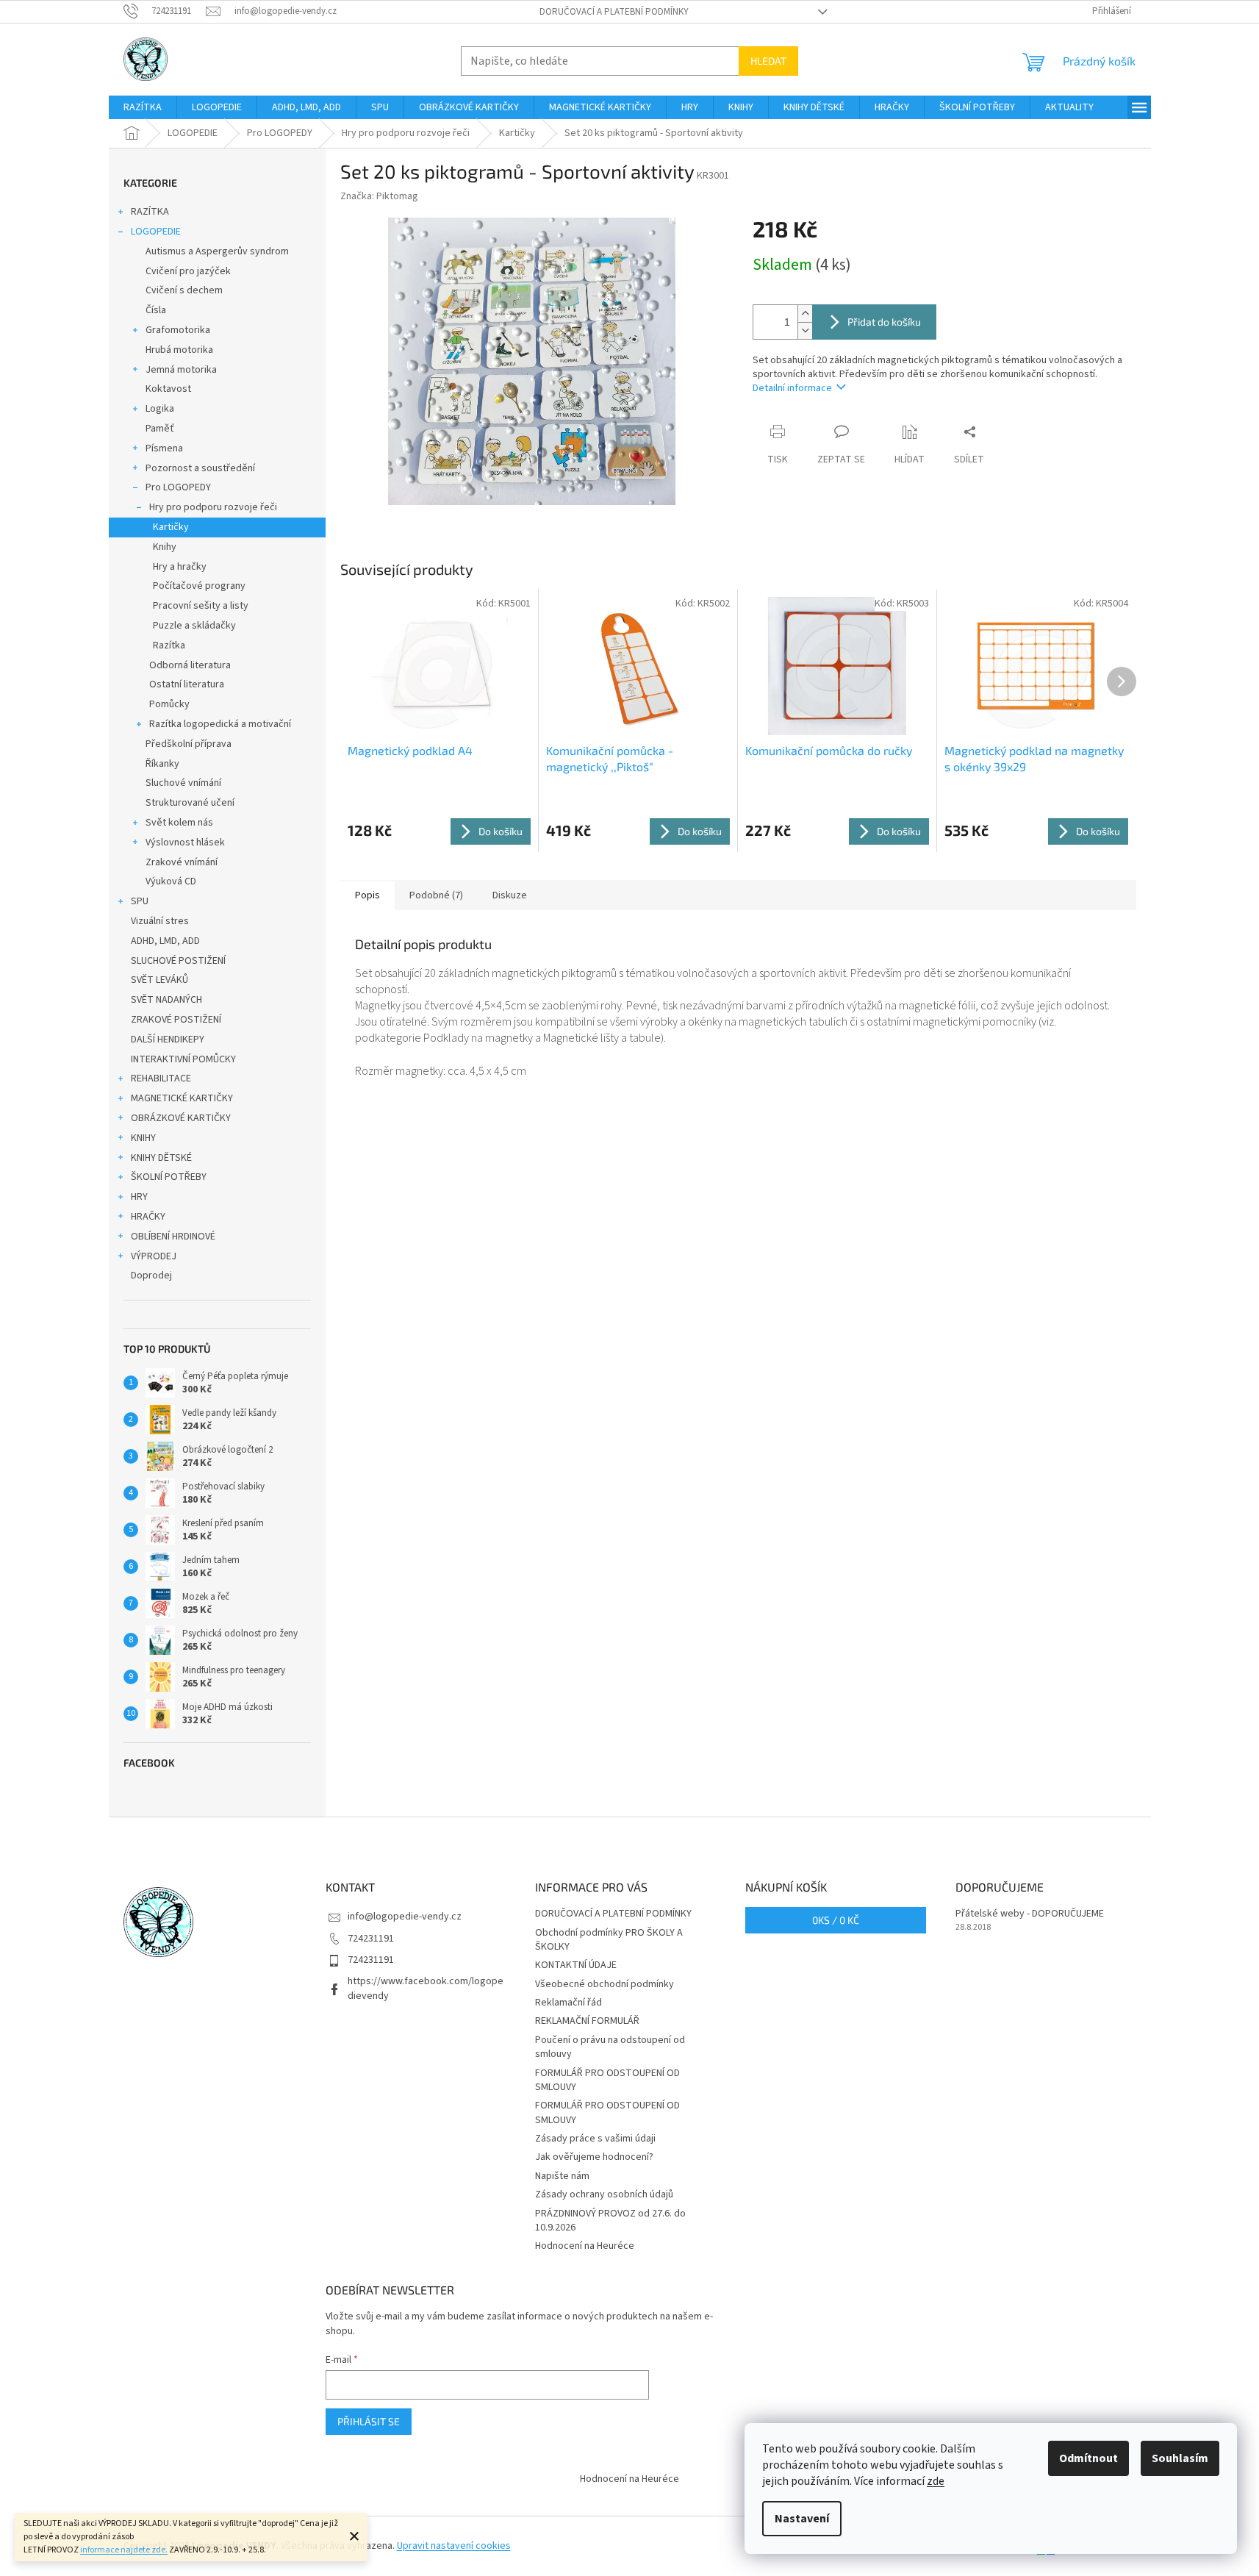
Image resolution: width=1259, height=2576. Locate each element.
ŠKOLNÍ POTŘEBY (169, 1177)
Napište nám (562, 2176)
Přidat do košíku (884, 322)
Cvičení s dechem (184, 290)
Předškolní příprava (189, 744)
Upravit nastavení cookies (454, 2546)
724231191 (371, 1939)
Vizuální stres (160, 921)
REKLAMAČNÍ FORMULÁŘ (587, 2021)
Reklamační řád (568, 2003)
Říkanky (162, 764)
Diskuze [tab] (510, 895)
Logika (160, 409)
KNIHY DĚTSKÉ (161, 1158)
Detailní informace (792, 388)
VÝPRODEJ (154, 1256)
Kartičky (171, 527)
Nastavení (802, 2519)
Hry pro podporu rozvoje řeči (213, 507)
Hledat (768, 61)
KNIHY (143, 1138)
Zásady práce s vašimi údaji (595, 2139)
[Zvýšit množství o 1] (805, 314)
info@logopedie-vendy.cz (405, 1917)
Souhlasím (1180, 2458)
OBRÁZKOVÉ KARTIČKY (181, 1118)
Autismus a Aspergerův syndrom (217, 251)
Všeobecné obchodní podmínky (605, 1984)
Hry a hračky (180, 567)
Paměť (160, 429)
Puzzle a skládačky (194, 626)
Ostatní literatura (187, 684)
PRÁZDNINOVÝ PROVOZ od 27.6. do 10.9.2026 (610, 2221)
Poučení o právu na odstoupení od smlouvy (610, 2047)
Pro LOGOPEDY (178, 487)
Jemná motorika (181, 370)
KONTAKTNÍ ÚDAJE (576, 1965)
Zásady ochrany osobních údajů (604, 2194)
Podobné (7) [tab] (436, 895)
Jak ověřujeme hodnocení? (594, 2157)
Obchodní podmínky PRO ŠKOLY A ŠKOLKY (609, 1940)
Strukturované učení (190, 803)
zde (936, 2481)
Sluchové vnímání (183, 783)
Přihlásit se (369, 2421)
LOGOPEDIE (156, 232)
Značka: (379, 196)
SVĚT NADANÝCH (166, 1000)
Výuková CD (171, 881)
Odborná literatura (190, 665)
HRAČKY (148, 1217)
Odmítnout (1088, 2458)
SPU (140, 901)
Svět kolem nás (179, 823)
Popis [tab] (367, 895)
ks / (836, 1920)
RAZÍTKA (150, 212)
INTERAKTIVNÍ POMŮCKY (183, 1059)
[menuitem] (143, 107)
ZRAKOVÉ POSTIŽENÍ (176, 1020)
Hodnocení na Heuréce (585, 2246)
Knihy (165, 547)
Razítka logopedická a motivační (220, 724)
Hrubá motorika (179, 350)
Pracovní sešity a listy (201, 606)
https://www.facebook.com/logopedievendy (426, 1988)
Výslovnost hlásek (185, 842)
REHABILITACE (161, 1078)
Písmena (164, 448)
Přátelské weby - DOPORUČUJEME (1030, 1914)
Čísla (156, 310)
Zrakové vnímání (182, 862)
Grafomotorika (178, 330)
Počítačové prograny (199, 586)
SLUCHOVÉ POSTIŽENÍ (178, 961)
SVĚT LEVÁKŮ (159, 980)
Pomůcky (169, 704)
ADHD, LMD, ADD (165, 941)
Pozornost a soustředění (200, 468)
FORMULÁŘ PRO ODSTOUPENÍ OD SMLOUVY (607, 2080)
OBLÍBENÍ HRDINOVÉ (173, 1237)
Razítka (169, 645)
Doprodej (151, 1276)
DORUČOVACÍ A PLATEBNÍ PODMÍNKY (614, 12)
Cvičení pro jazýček (188, 271)
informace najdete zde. (124, 2550)
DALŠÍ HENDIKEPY (168, 1040)
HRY (139, 1197)
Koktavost (168, 389)
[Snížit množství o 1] (805, 330)
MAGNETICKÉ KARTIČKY (182, 1098)
